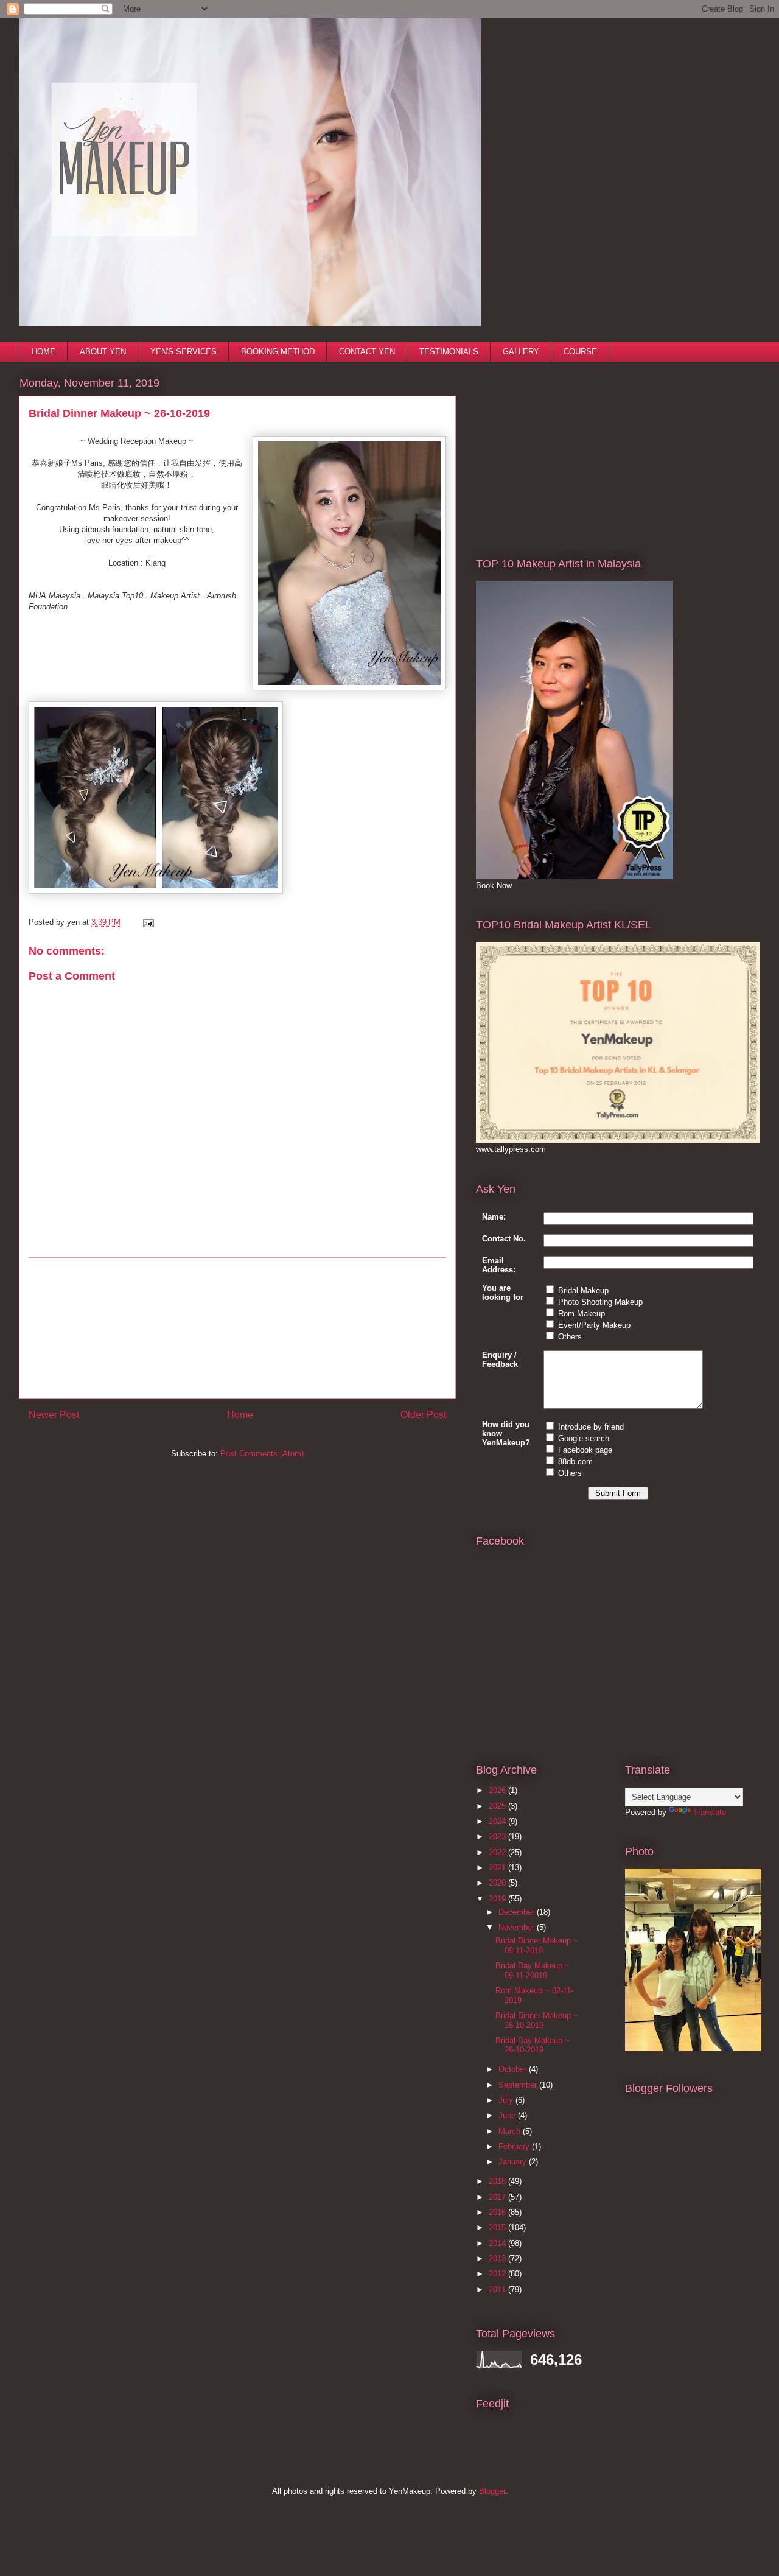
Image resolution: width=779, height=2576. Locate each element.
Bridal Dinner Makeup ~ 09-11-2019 (537, 1946)
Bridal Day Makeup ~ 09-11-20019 (533, 1971)
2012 (498, 2274)
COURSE (580, 352)
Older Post (423, 1415)
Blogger (492, 2491)
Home (240, 1415)
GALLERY (521, 352)
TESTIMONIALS (449, 352)
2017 (498, 2197)
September (519, 2085)
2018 (498, 2181)
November (518, 1927)
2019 (498, 1899)
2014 (498, 2243)
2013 (498, 2258)
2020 (498, 1883)
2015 (498, 2227)
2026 (498, 1790)
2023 (498, 1837)
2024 (498, 1821)
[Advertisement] (237, 1328)
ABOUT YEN (103, 352)
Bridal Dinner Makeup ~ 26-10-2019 (537, 2020)
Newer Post (54, 1415)
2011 (498, 2290)
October (514, 2069)
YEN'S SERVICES (183, 352)
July (507, 2100)
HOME (44, 352)
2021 (498, 1868)
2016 (498, 2212)
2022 (498, 1852)
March (511, 2131)
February (515, 2146)
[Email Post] (146, 922)
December (518, 1912)
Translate (710, 1812)
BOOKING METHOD (278, 352)
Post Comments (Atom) (262, 1454)
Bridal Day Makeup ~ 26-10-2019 (533, 2045)
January (514, 2162)
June (508, 2115)
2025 (498, 1806)
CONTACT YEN (367, 352)
